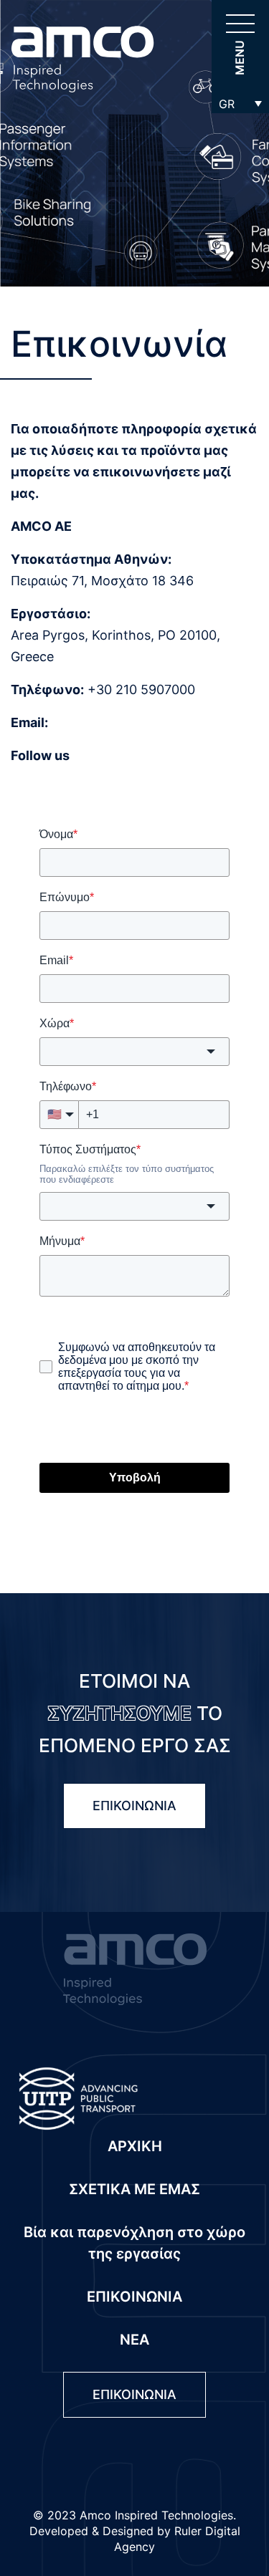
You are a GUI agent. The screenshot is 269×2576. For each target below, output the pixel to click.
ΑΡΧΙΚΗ (135, 2146)
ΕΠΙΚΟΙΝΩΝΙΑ (134, 1806)
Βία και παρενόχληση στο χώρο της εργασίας (134, 2243)
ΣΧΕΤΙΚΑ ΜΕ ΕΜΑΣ (134, 2189)
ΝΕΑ (134, 2340)
